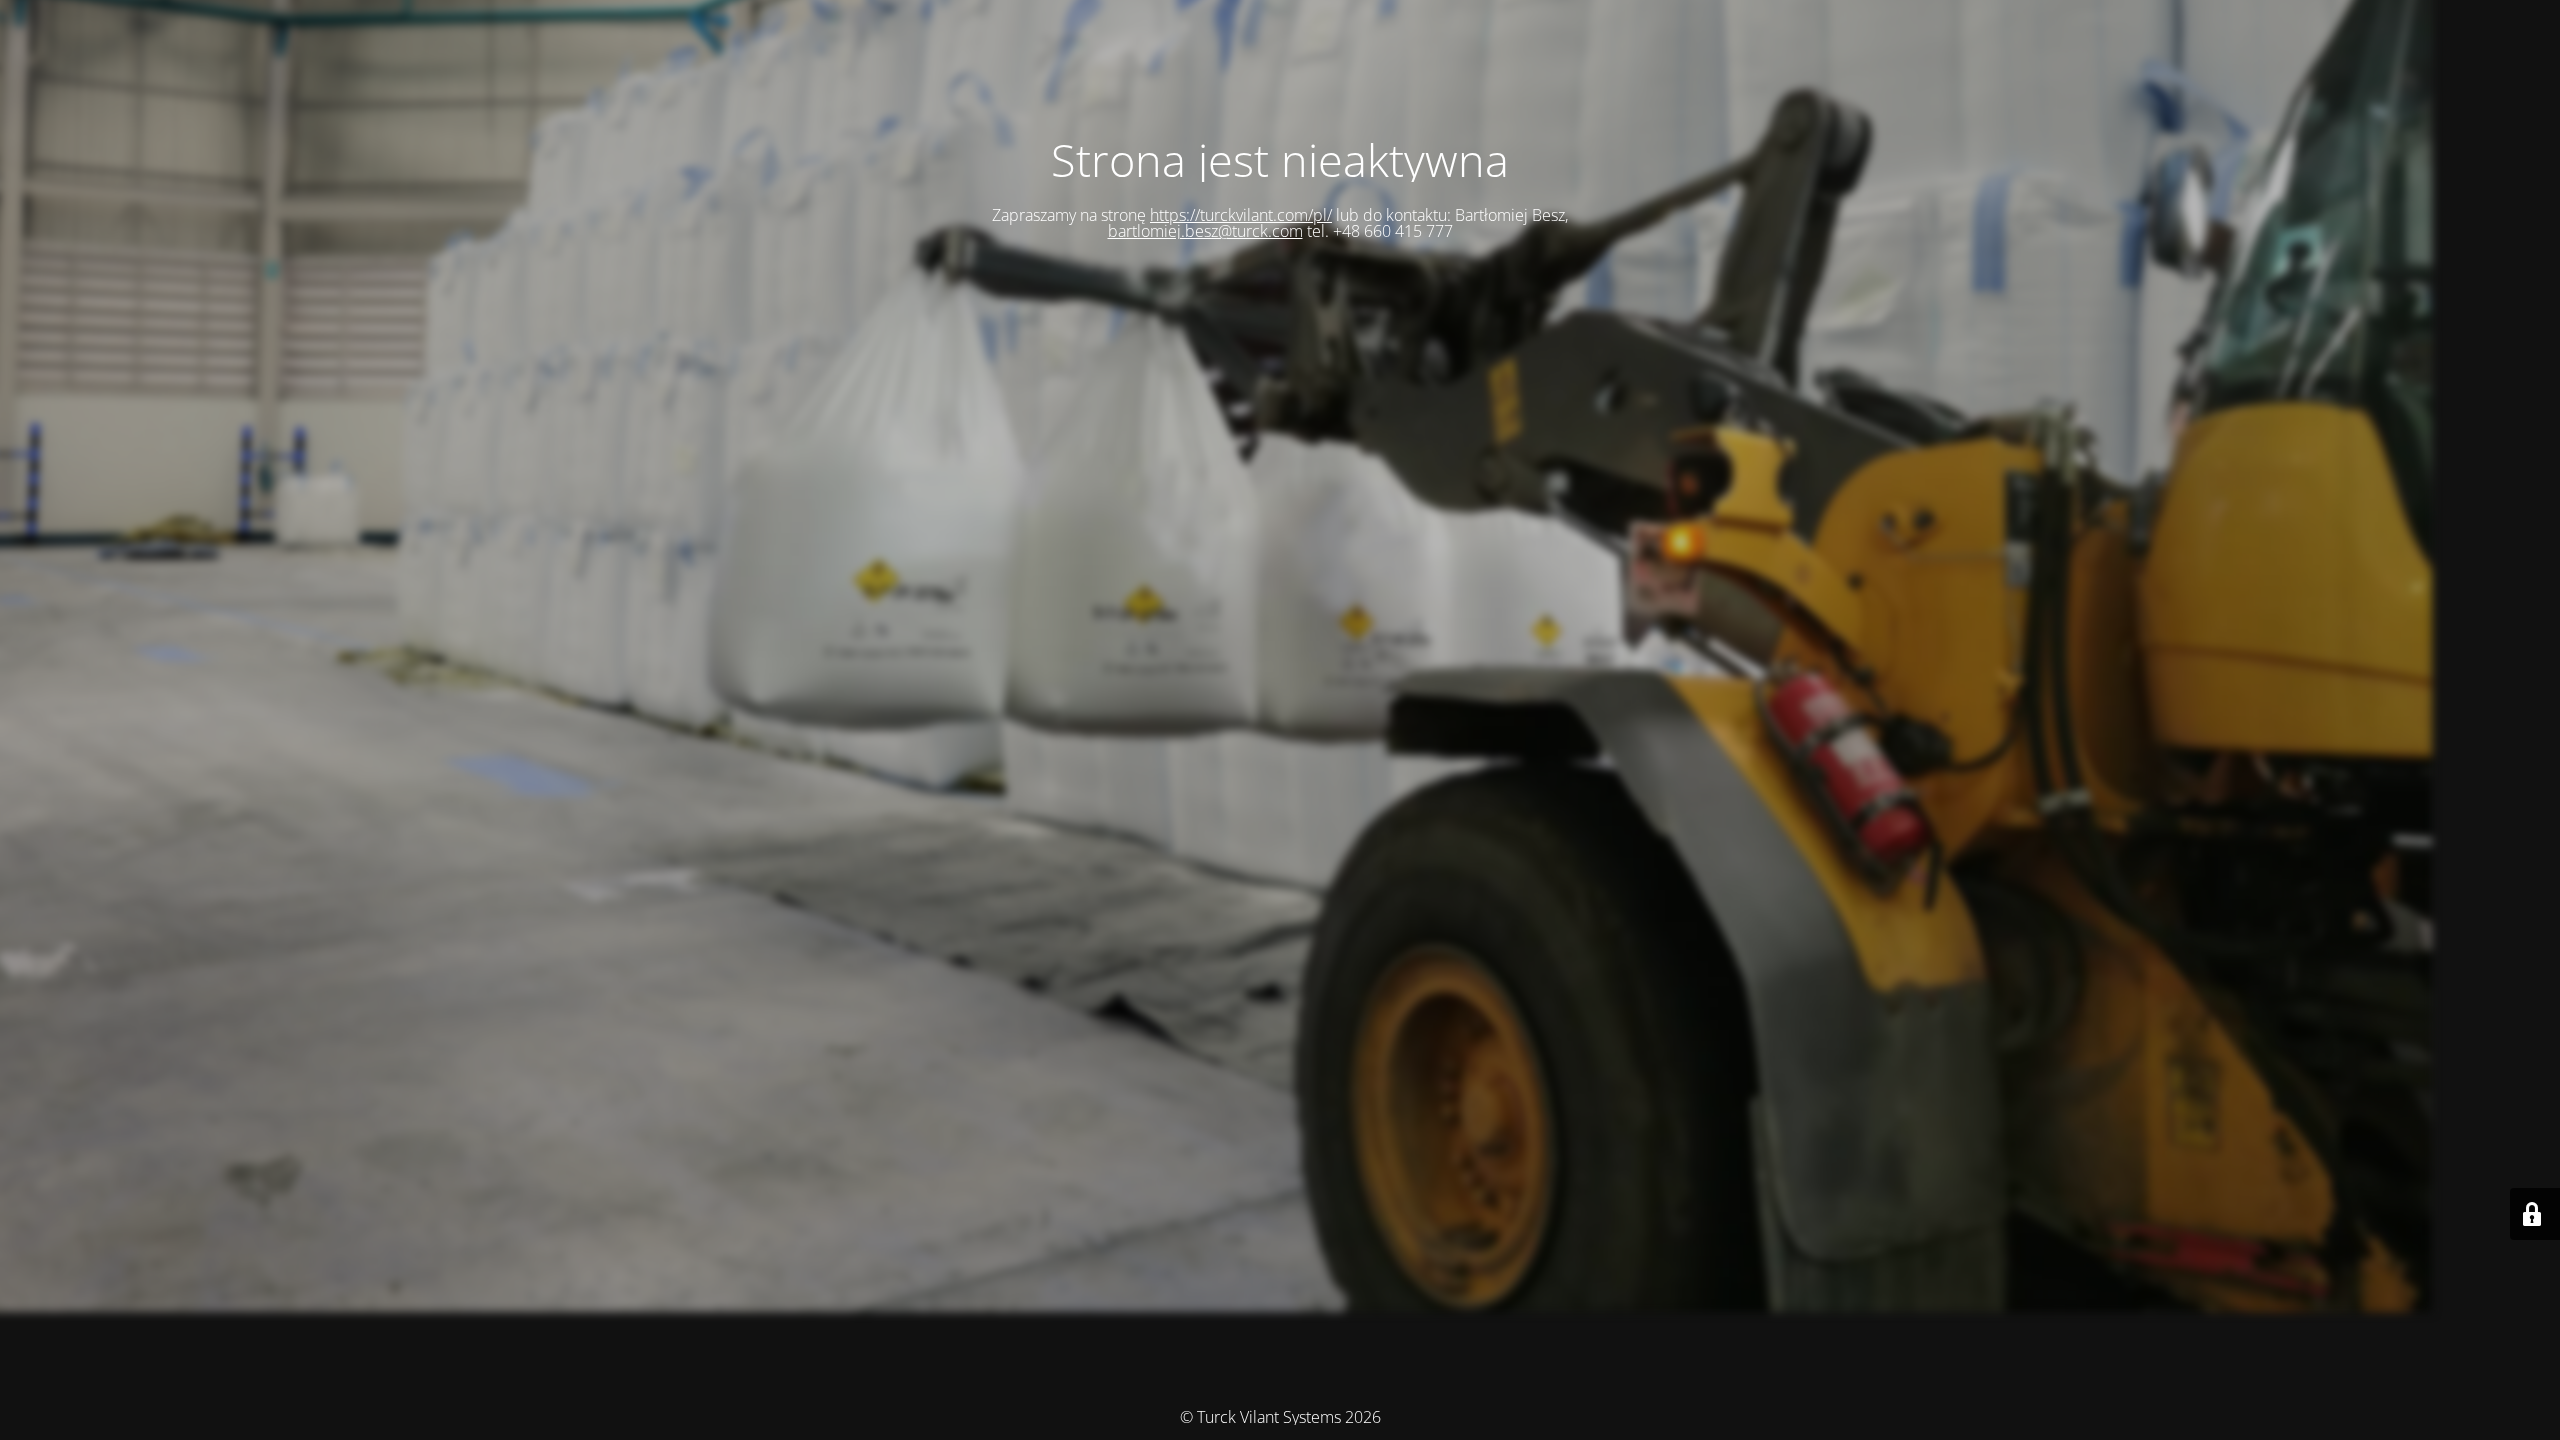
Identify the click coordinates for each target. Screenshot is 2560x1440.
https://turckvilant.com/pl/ (1241, 215)
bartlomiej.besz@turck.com (1205, 231)
